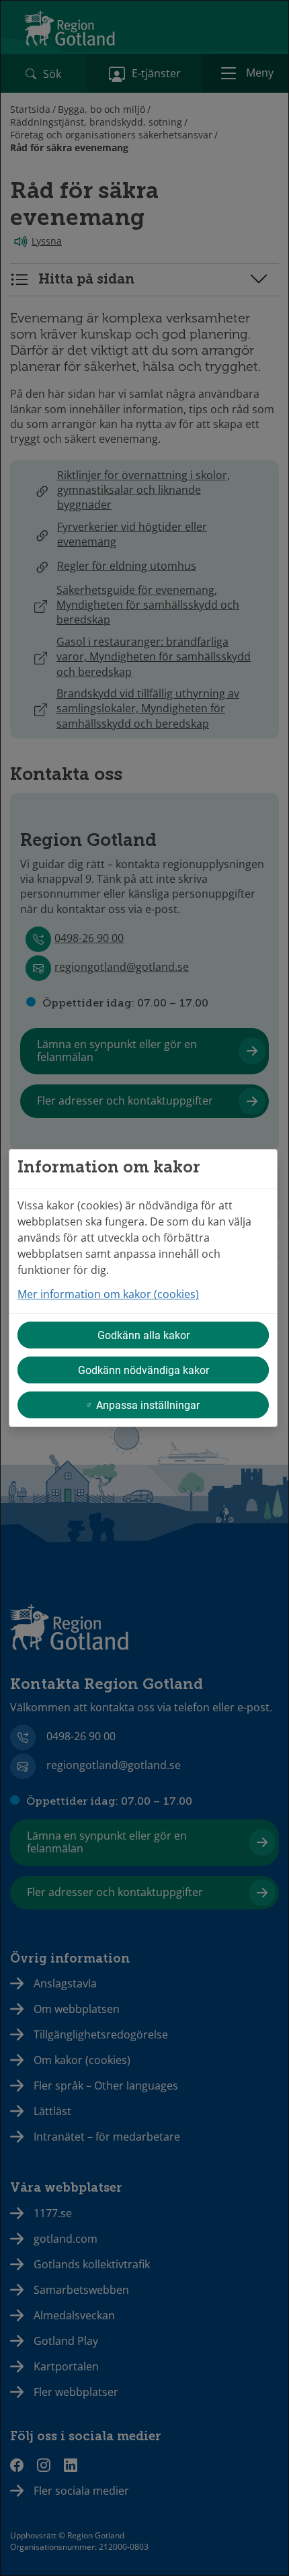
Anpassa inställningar (148, 1405)
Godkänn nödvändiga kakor (143, 1370)
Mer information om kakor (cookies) (108, 1294)
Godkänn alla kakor (143, 1335)
